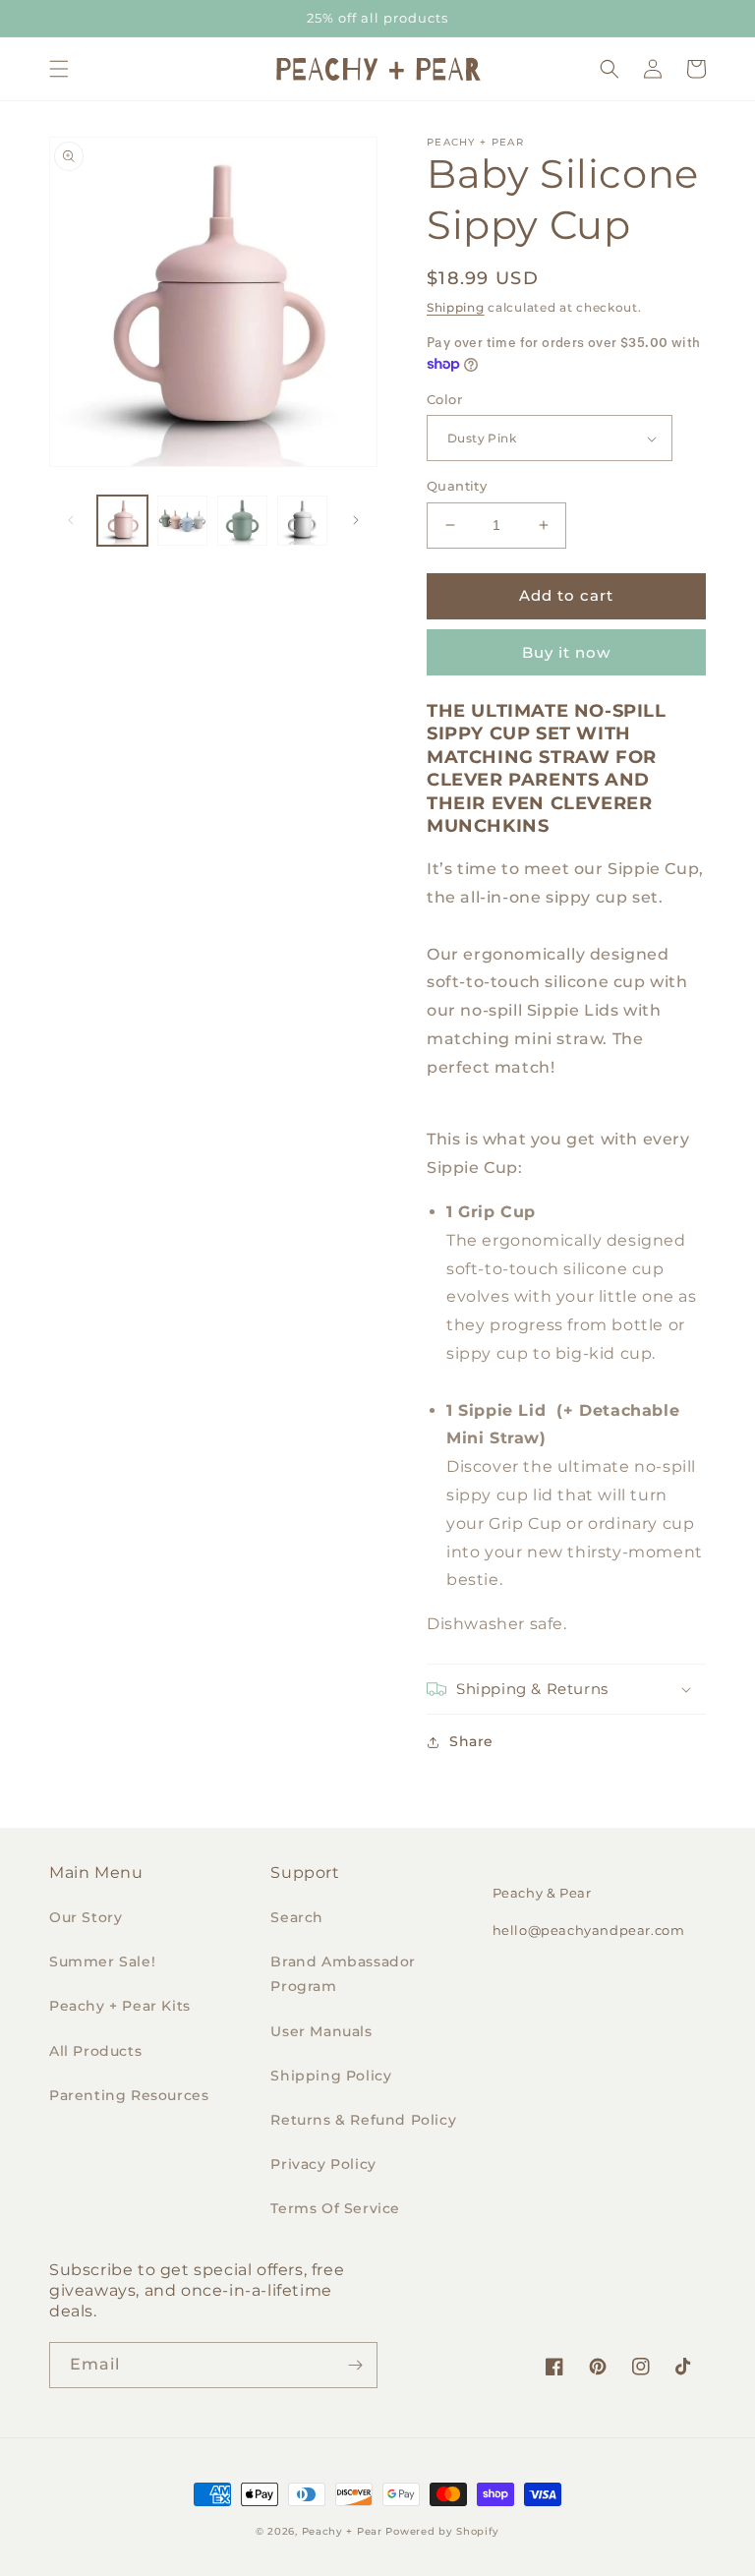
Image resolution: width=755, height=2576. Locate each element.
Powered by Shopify (442, 2531)
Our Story (86, 1917)
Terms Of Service (335, 2208)
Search (297, 1917)
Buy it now (566, 652)
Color (444, 399)
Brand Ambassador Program (343, 1974)
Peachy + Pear (342, 2531)
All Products (95, 2051)
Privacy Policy (323, 2164)
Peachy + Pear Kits (120, 2006)
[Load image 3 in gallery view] (242, 521)
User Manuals (321, 2031)
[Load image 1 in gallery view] (122, 521)
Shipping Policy (331, 2076)
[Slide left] (71, 520)
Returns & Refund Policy (363, 2120)
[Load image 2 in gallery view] (182, 521)
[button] (59, 69)
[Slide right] (356, 520)
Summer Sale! (102, 1961)
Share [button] (471, 1741)
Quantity (457, 486)
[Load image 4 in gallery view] (302, 521)
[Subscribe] (355, 2365)
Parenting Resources (129, 2095)
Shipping (456, 307)
